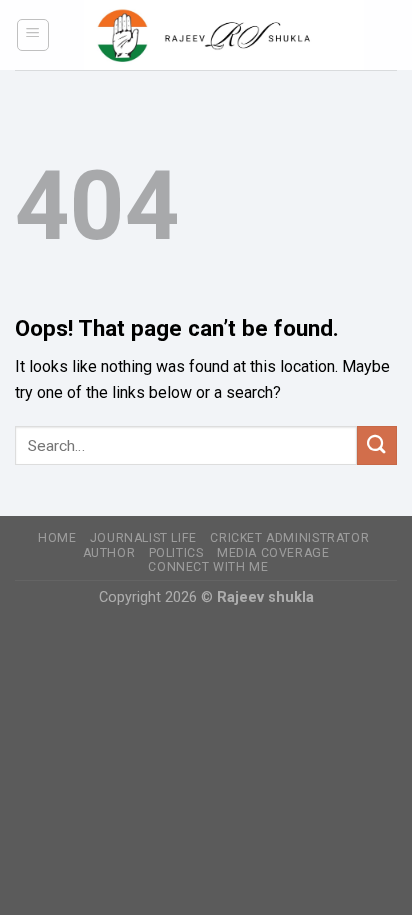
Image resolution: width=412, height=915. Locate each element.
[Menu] (33, 35)
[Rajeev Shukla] (224, 35)
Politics (176, 553)
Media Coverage (273, 553)
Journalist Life (143, 538)
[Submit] (377, 445)
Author (109, 553)
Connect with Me (208, 567)
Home (57, 538)
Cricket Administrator (289, 538)
